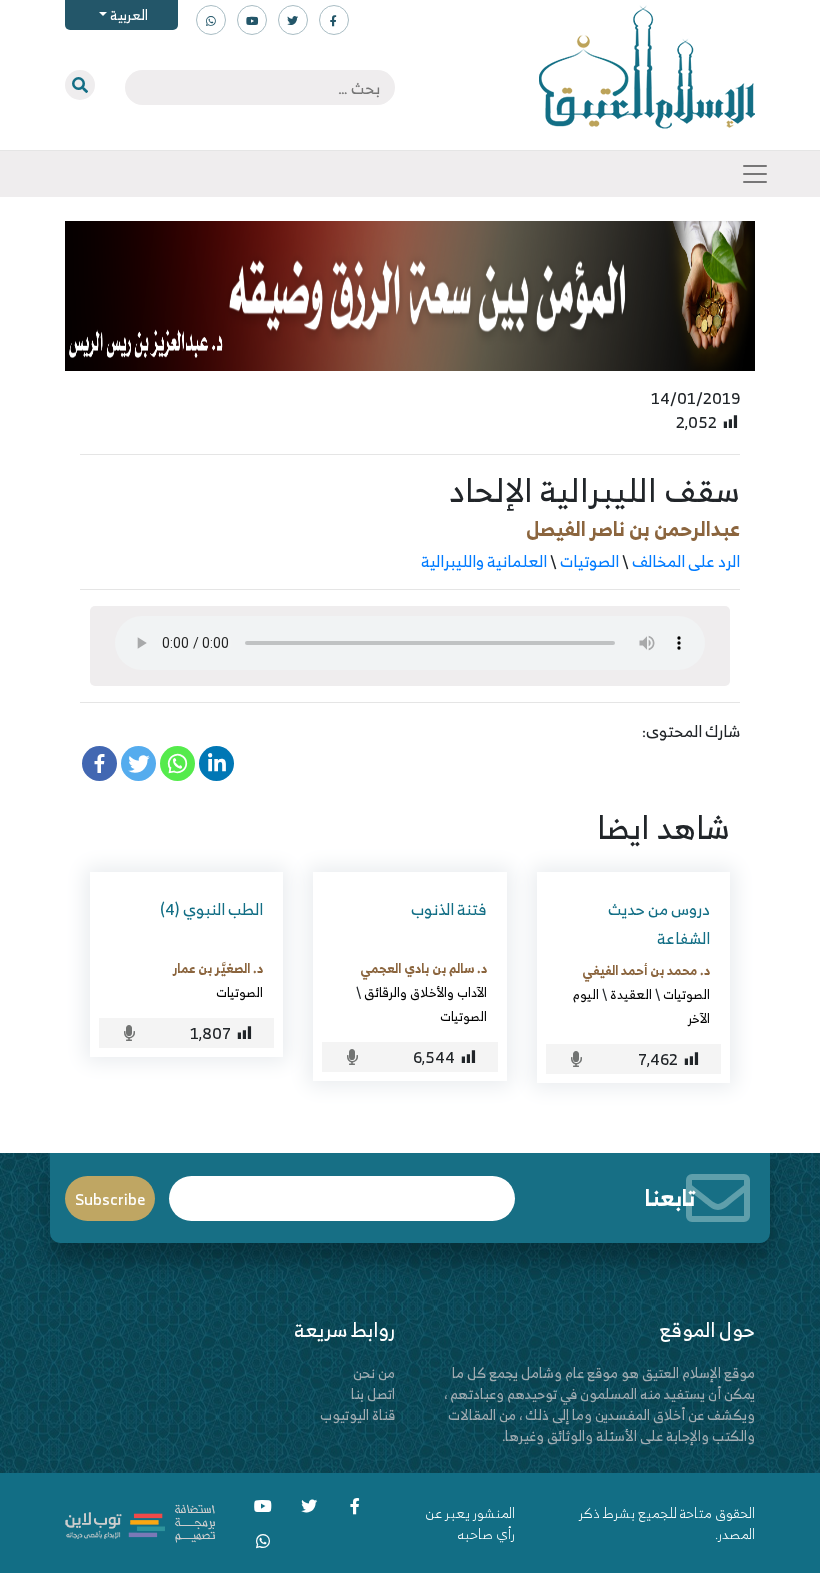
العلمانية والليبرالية (484, 561)
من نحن (374, 1372)
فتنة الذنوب (449, 909)
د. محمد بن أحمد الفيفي (646, 970)
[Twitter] (138, 763)
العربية (127, 14)
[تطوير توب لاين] (140, 1521)
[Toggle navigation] (755, 174)
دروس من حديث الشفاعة (659, 923)
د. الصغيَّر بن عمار (218, 968)
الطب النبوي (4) (211, 909)
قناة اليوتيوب (357, 1414)
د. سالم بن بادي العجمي (423, 968)
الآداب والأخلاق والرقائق (425, 992)
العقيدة (631, 994)
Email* (342, 1189)
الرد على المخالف (686, 561)
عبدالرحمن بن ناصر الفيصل (633, 528)
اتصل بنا (373, 1393)
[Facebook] (99, 763)
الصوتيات (589, 561)
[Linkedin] (216, 763)
